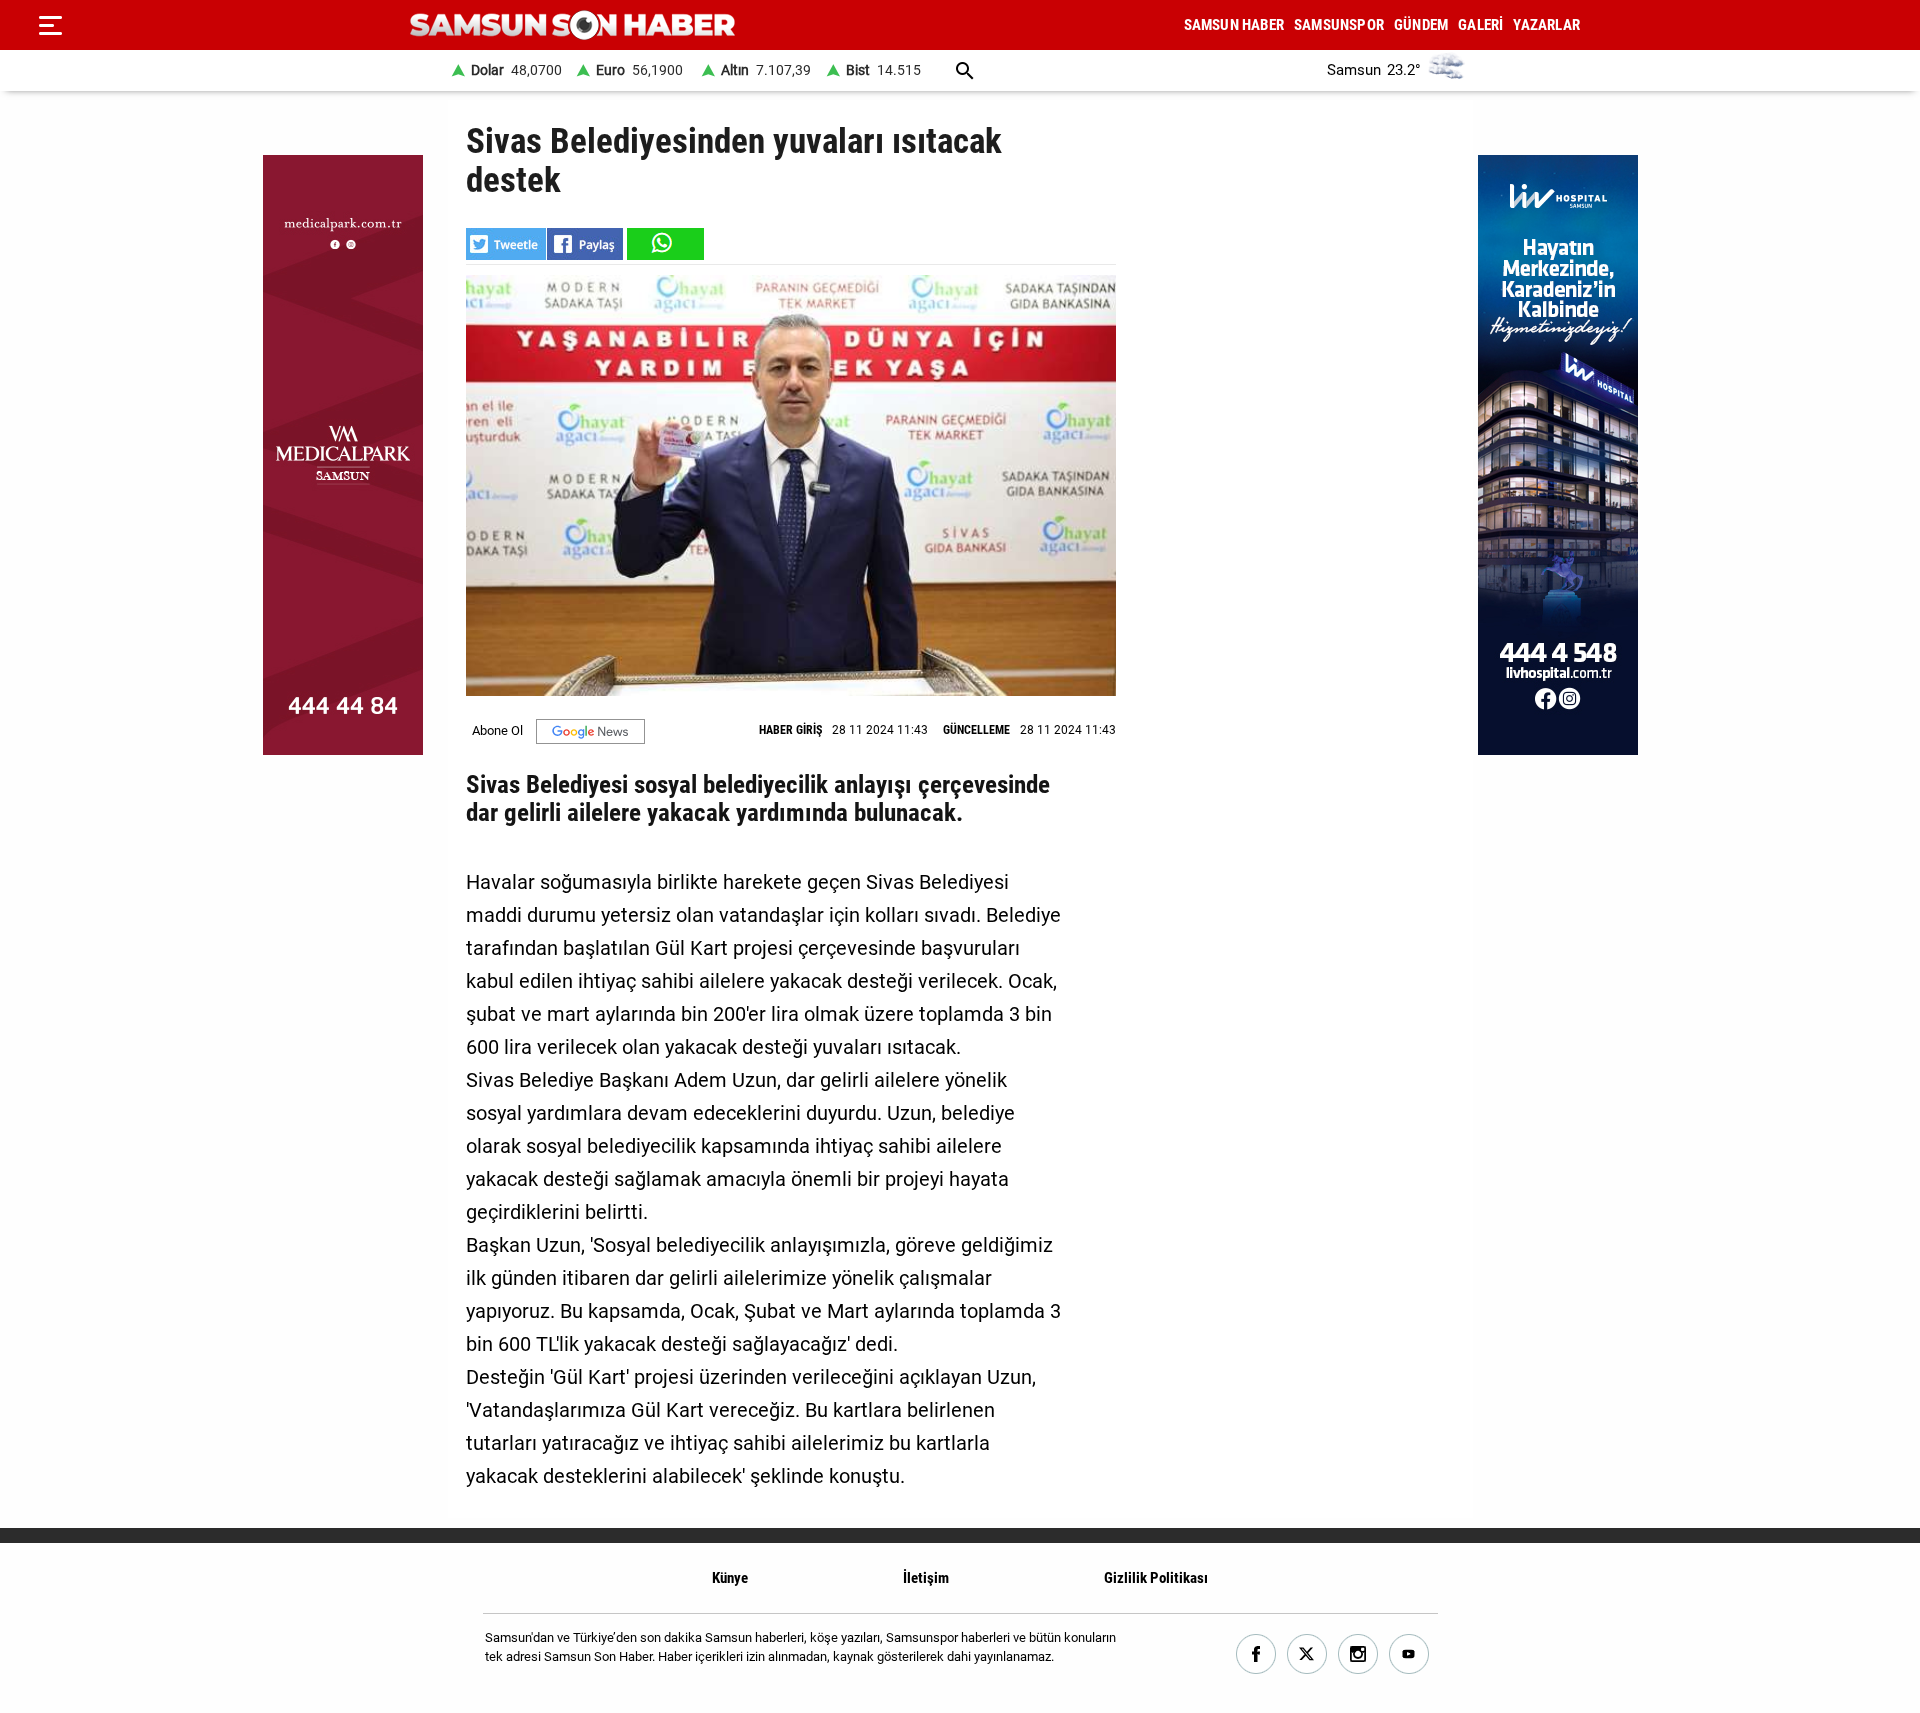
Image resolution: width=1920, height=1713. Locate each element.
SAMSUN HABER (1234, 25)
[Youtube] (1409, 1654)
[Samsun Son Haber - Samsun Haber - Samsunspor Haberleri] (572, 25)
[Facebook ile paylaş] (585, 244)
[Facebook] (1256, 1654)
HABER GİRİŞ (790, 730)
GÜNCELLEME (976, 730)
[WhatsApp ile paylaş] (664, 244)
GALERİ (1480, 25)
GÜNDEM (1421, 25)
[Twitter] (1307, 1654)
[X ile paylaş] (506, 244)
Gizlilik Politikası (1156, 1578)
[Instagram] (1358, 1654)
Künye (730, 1578)
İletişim (926, 1578)
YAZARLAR (1546, 25)
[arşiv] (965, 70)
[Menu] (50, 25)
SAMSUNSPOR (1339, 25)
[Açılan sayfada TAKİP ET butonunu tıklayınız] (590, 731)
